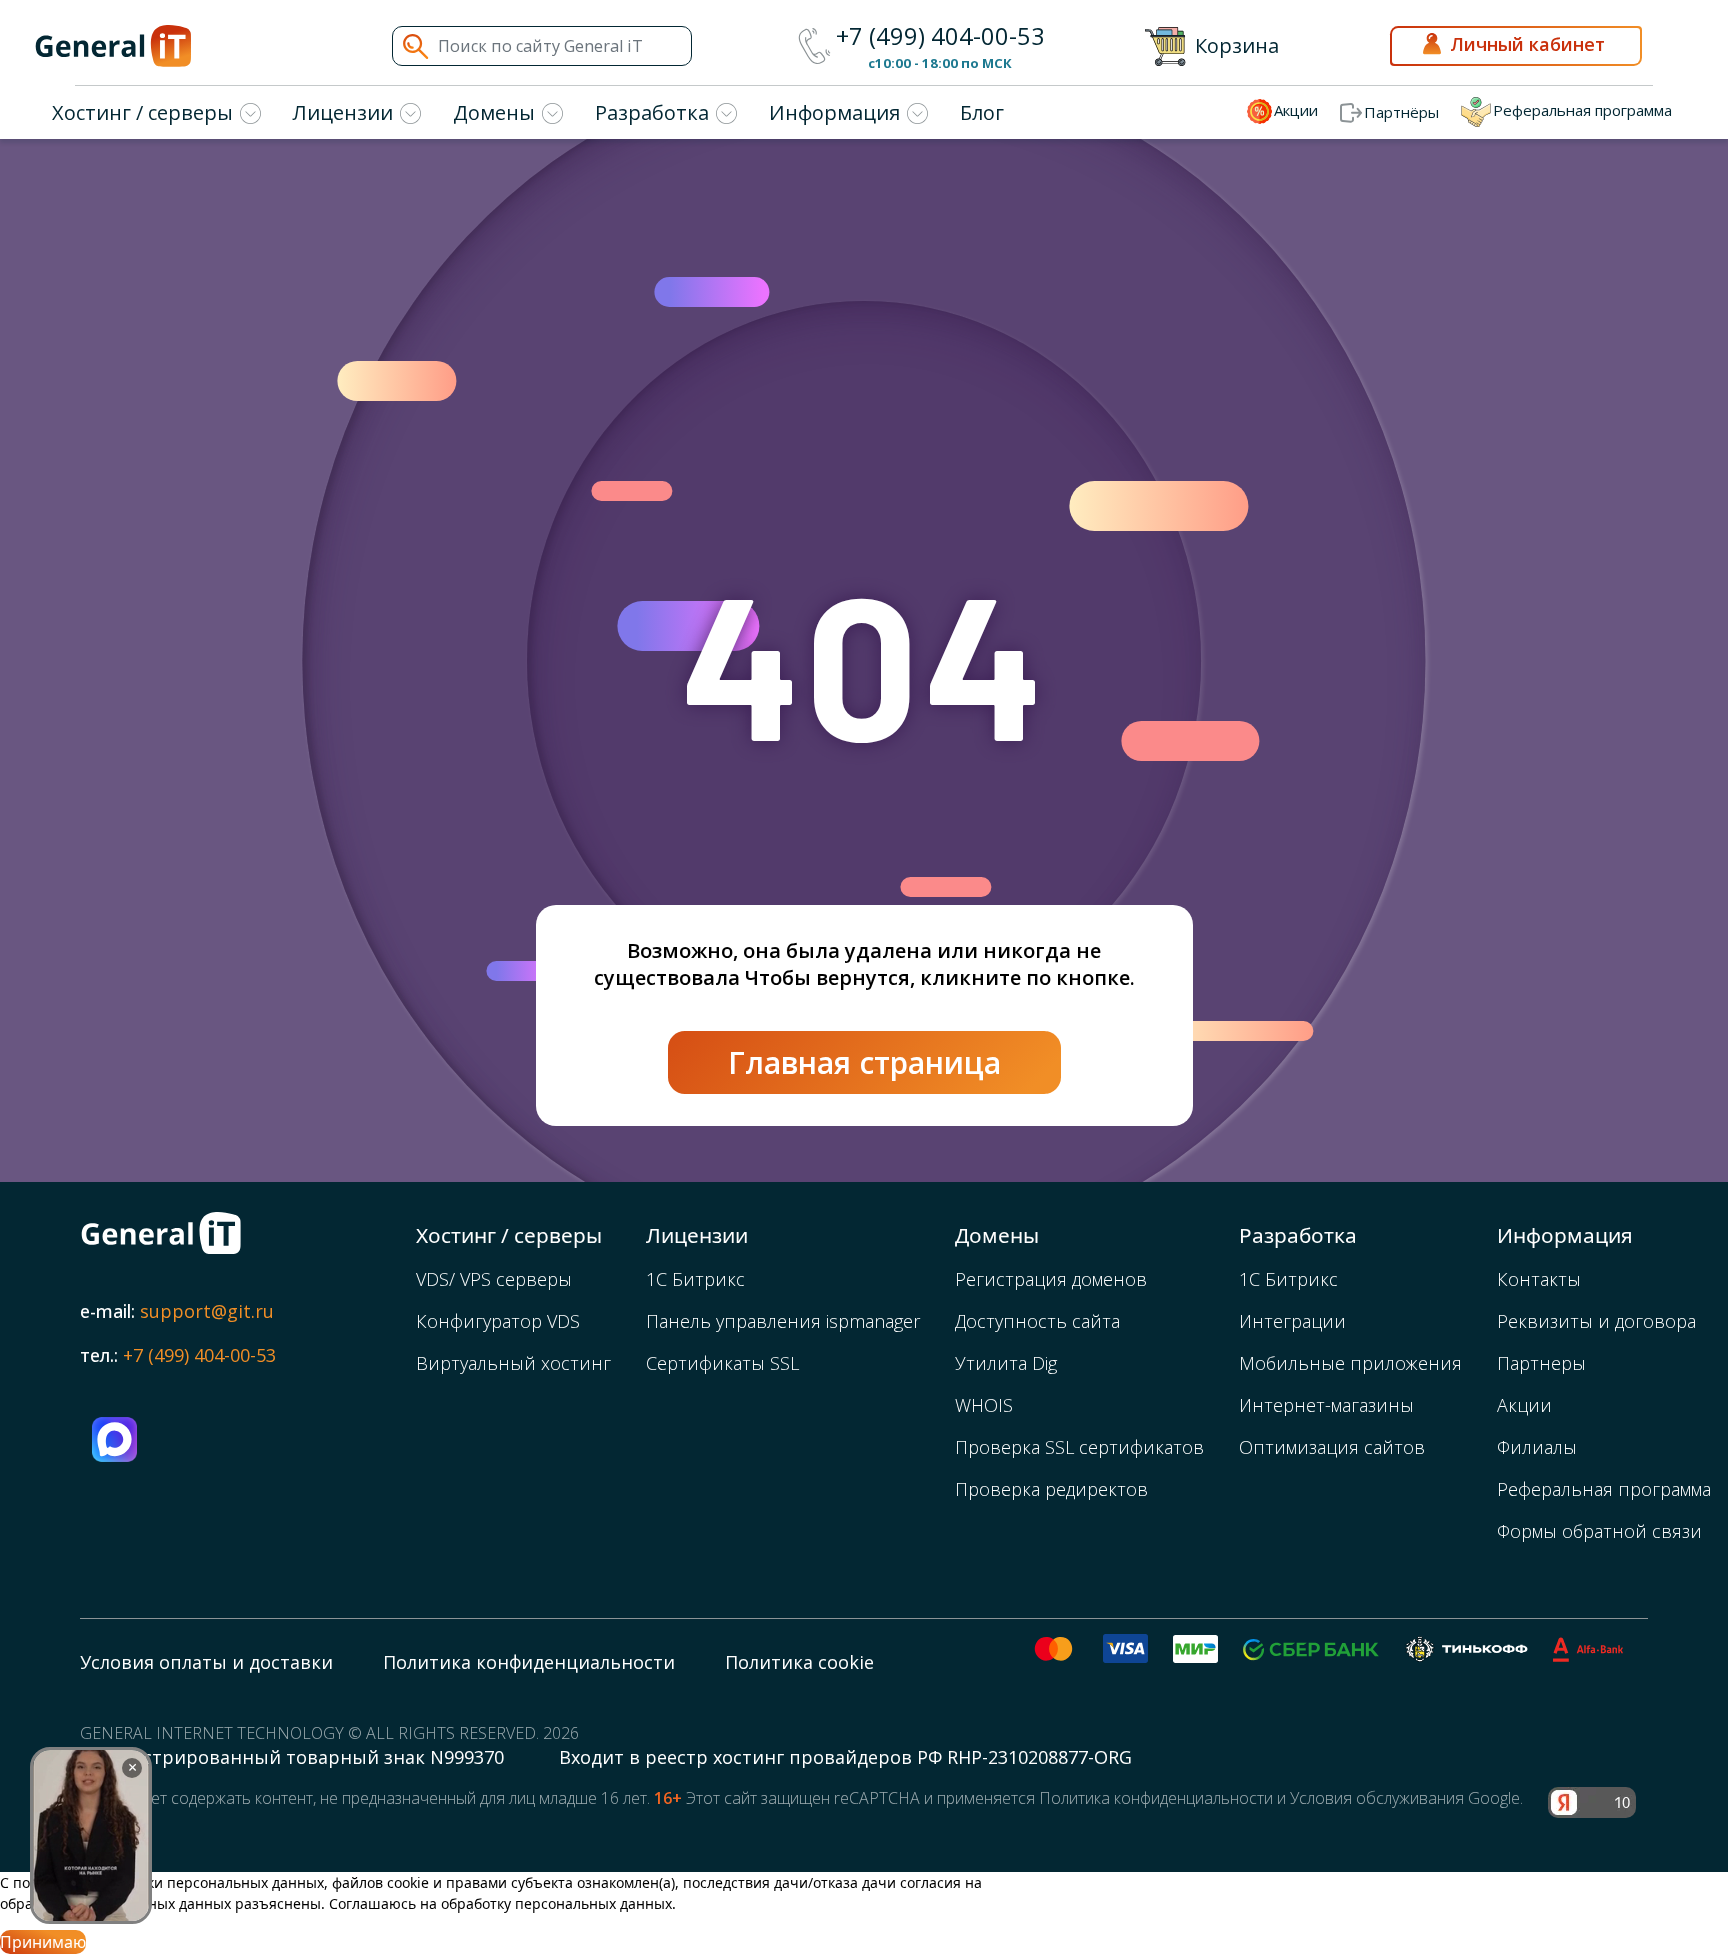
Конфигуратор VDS (498, 1321)
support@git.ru (207, 1311)
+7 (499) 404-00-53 (940, 36)
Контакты (1539, 1279)
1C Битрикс (1288, 1279)
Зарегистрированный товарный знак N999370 (294, 1757)
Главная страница (864, 1062)
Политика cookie (799, 1662)
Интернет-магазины (1326, 1405)
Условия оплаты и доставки (206, 1662)
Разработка (652, 112)
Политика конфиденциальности (529, 1662)
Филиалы (1537, 1447)
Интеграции (1292, 1321)
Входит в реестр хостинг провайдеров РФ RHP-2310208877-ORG (845, 1757)
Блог (982, 112)
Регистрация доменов (1051, 1279)
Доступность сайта (1037, 1321)
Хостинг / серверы (142, 112)
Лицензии (343, 112)
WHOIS (984, 1405)
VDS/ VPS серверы (494, 1279)
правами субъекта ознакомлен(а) (560, 1882)
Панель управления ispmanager (783, 1321)
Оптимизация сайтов (1332, 1447)
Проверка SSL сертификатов (1079, 1447)
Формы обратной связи (1599, 1531)
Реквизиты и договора (1596, 1321)
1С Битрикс (695, 1279)
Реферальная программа (1604, 1489)
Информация (834, 112)
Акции (1524, 1405)
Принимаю (43, 1942)
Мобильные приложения (1350, 1363)
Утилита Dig (1006, 1363)
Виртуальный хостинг (513, 1363)
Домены (494, 112)
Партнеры (1541, 1363)
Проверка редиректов (1051, 1489)
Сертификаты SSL (722, 1363)
